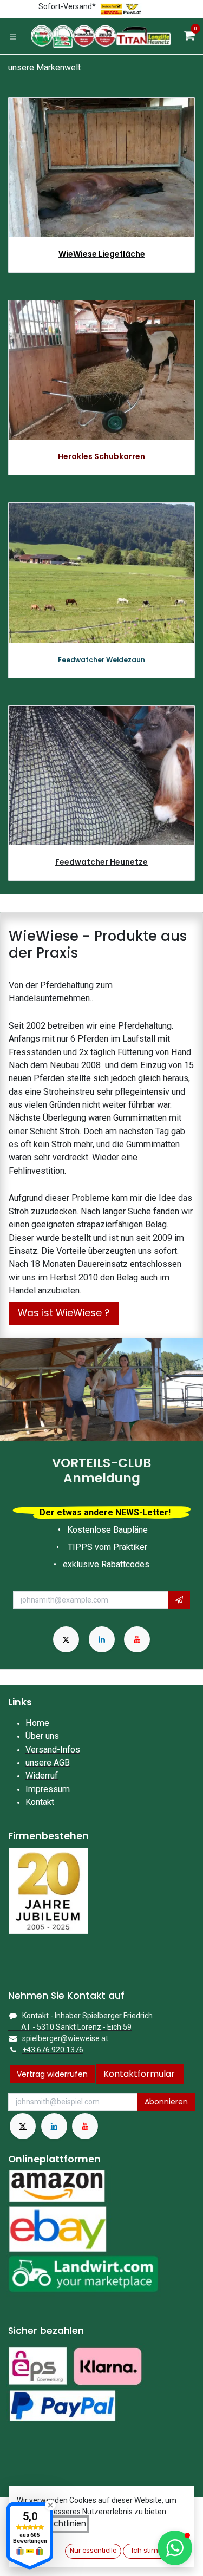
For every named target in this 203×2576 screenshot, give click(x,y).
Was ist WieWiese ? (64, 1313)
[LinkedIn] (102, 1639)
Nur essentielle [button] (93, 2550)
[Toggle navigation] (13, 36)
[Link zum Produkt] (101, 370)
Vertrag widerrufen (52, 2074)
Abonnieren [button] (166, 2102)
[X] (66, 1639)
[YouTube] (137, 1639)
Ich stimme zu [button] (155, 2550)
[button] (179, 1600)
